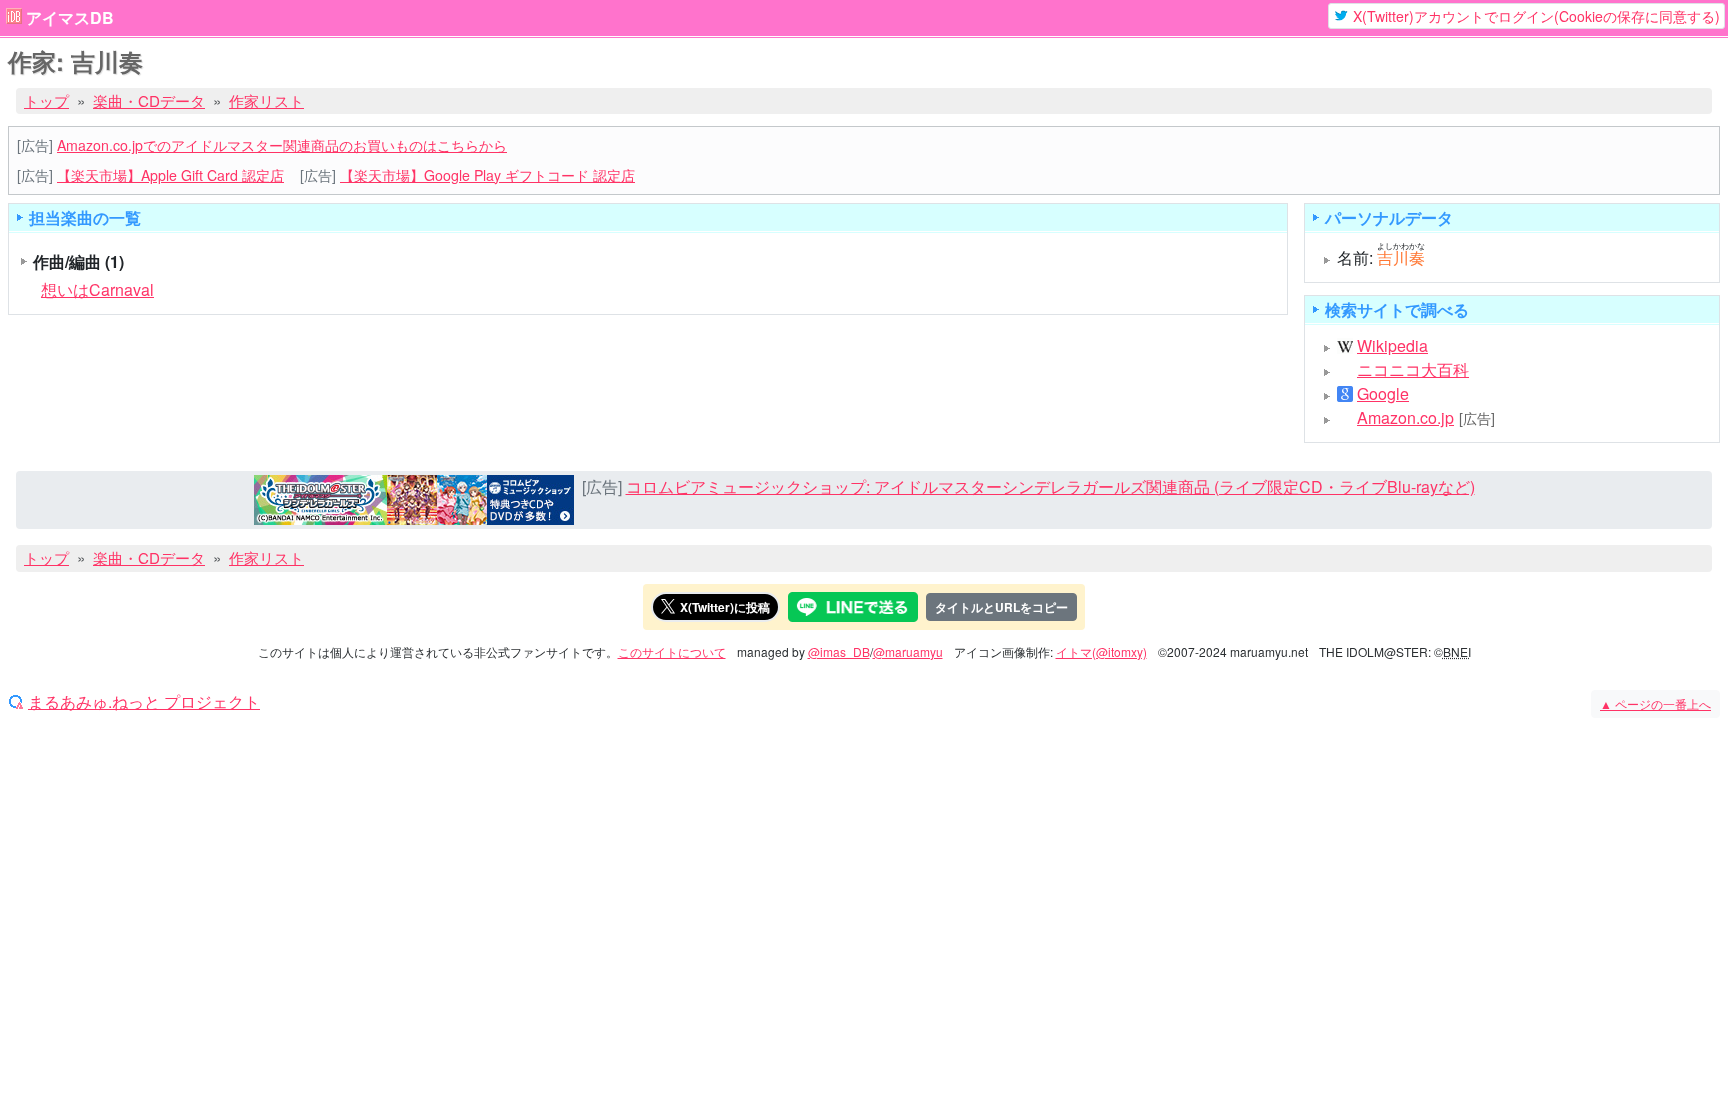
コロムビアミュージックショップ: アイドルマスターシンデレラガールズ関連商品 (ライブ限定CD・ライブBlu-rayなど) (1050, 486)
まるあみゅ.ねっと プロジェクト (144, 702)
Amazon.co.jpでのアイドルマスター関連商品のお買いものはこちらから (282, 145)
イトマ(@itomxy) (1101, 651)
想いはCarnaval (97, 289)
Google (1383, 394)
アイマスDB (70, 18)
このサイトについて (672, 651)
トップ (46, 100)
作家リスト (266, 100)
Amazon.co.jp (1405, 418)
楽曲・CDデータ (149, 100)
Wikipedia (1392, 346)
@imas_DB (839, 651)
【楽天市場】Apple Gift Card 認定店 (170, 175)
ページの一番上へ (1655, 703)
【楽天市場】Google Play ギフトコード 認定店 (487, 175)
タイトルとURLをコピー (1001, 607)
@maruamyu (908, 651)
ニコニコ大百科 (1413, 370)
